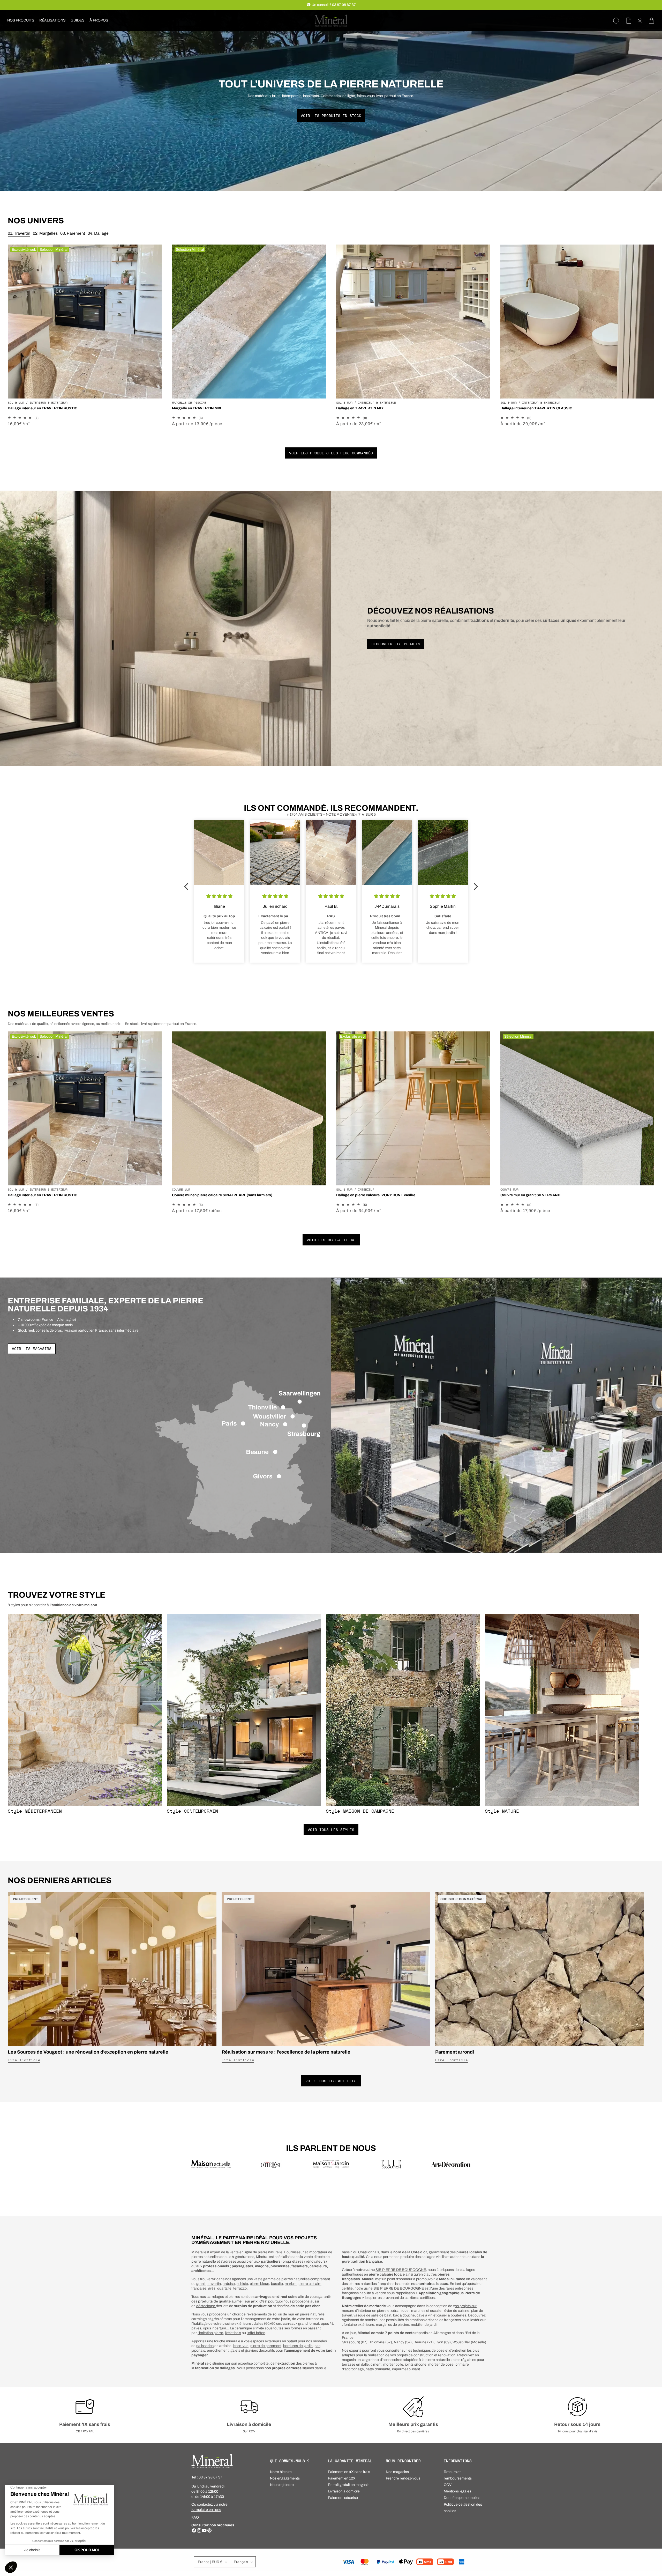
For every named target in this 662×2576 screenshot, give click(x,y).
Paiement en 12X (342, 2478)
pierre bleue (259, 2284)
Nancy (399, 2342)
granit (201, 2284)
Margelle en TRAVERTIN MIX (197, 408)
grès (212, 2288)
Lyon (440, 2342)
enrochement (218, 2350)
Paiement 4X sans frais (85, 2424)
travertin (214, 2284)
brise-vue (241, 2346)
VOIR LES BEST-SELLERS (331, 1240)
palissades (205, 2346)
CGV (448, 2485)
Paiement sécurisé (343, 2498)
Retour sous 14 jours (577, 2424)
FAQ (195, 2517)
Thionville (377, 2342)
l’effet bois (233, 2333)
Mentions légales (457, 2491)
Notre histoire (281, 2472)
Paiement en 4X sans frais (349, 2472)
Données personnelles (462, 2498)
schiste (242, 2284)
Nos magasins (397, 2472)
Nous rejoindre (282, 2485)
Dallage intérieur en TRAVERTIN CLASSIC (536, 408)
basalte (277, 2284)
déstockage (206, 2306)
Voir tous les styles (331, 1830)
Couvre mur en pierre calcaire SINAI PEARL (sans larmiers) (222, 1195)
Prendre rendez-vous (403, 2478)
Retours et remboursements (458, 2475)
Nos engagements (285, 2478)
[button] (21, 20)
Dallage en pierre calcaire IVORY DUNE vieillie (376, 1195)
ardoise (229, 2284)
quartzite (224, 2288)
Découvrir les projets (396, 644)
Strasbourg (351, 2342)
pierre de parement (266, 2346)
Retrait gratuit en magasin (349, 2485)
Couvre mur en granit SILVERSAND (530, 1195)
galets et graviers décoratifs (253, 2350)
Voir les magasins (32, 1349)
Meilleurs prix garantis (413, 2424)
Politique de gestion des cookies (463, 2508)
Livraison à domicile (249, 2424)
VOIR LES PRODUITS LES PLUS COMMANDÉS (331, 453)
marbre (291, 2284)
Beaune (420, 2342)
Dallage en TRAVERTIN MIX (360, 408)
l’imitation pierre (210, 2333)
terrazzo (240, 2288)
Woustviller (462, 2342)
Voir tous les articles (331, 2081)
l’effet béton (256, 2333)
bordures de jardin (298, 2346)
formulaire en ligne (206, 2510)
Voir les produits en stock (331, 115)
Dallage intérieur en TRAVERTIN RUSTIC (43, 408)
